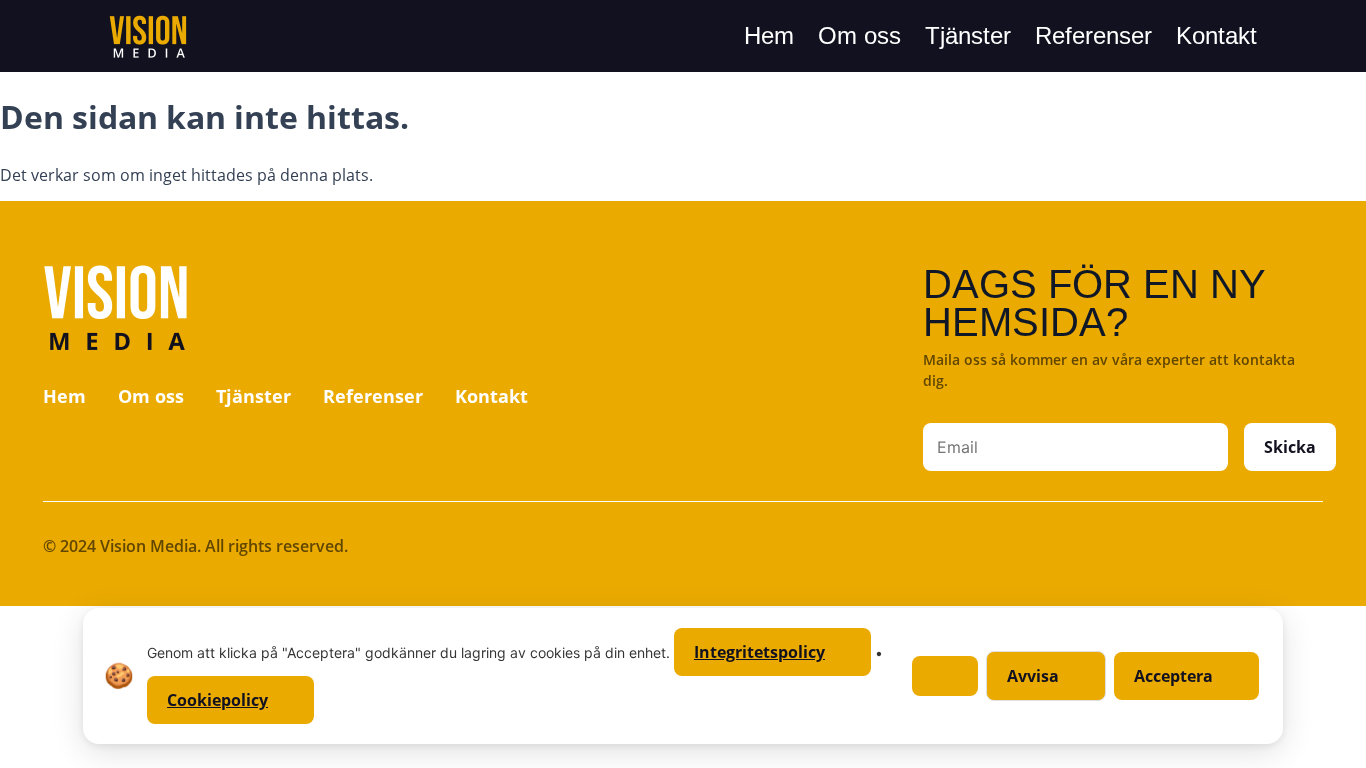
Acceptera (1173, 676)
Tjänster (968, 35)
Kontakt (1216, 35)
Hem (769, 35)
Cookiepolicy (217, 700)
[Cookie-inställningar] (945, 676)
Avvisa (1033, 676)
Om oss (859, 35)
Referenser (1093, 35)
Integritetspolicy (759, 652)
